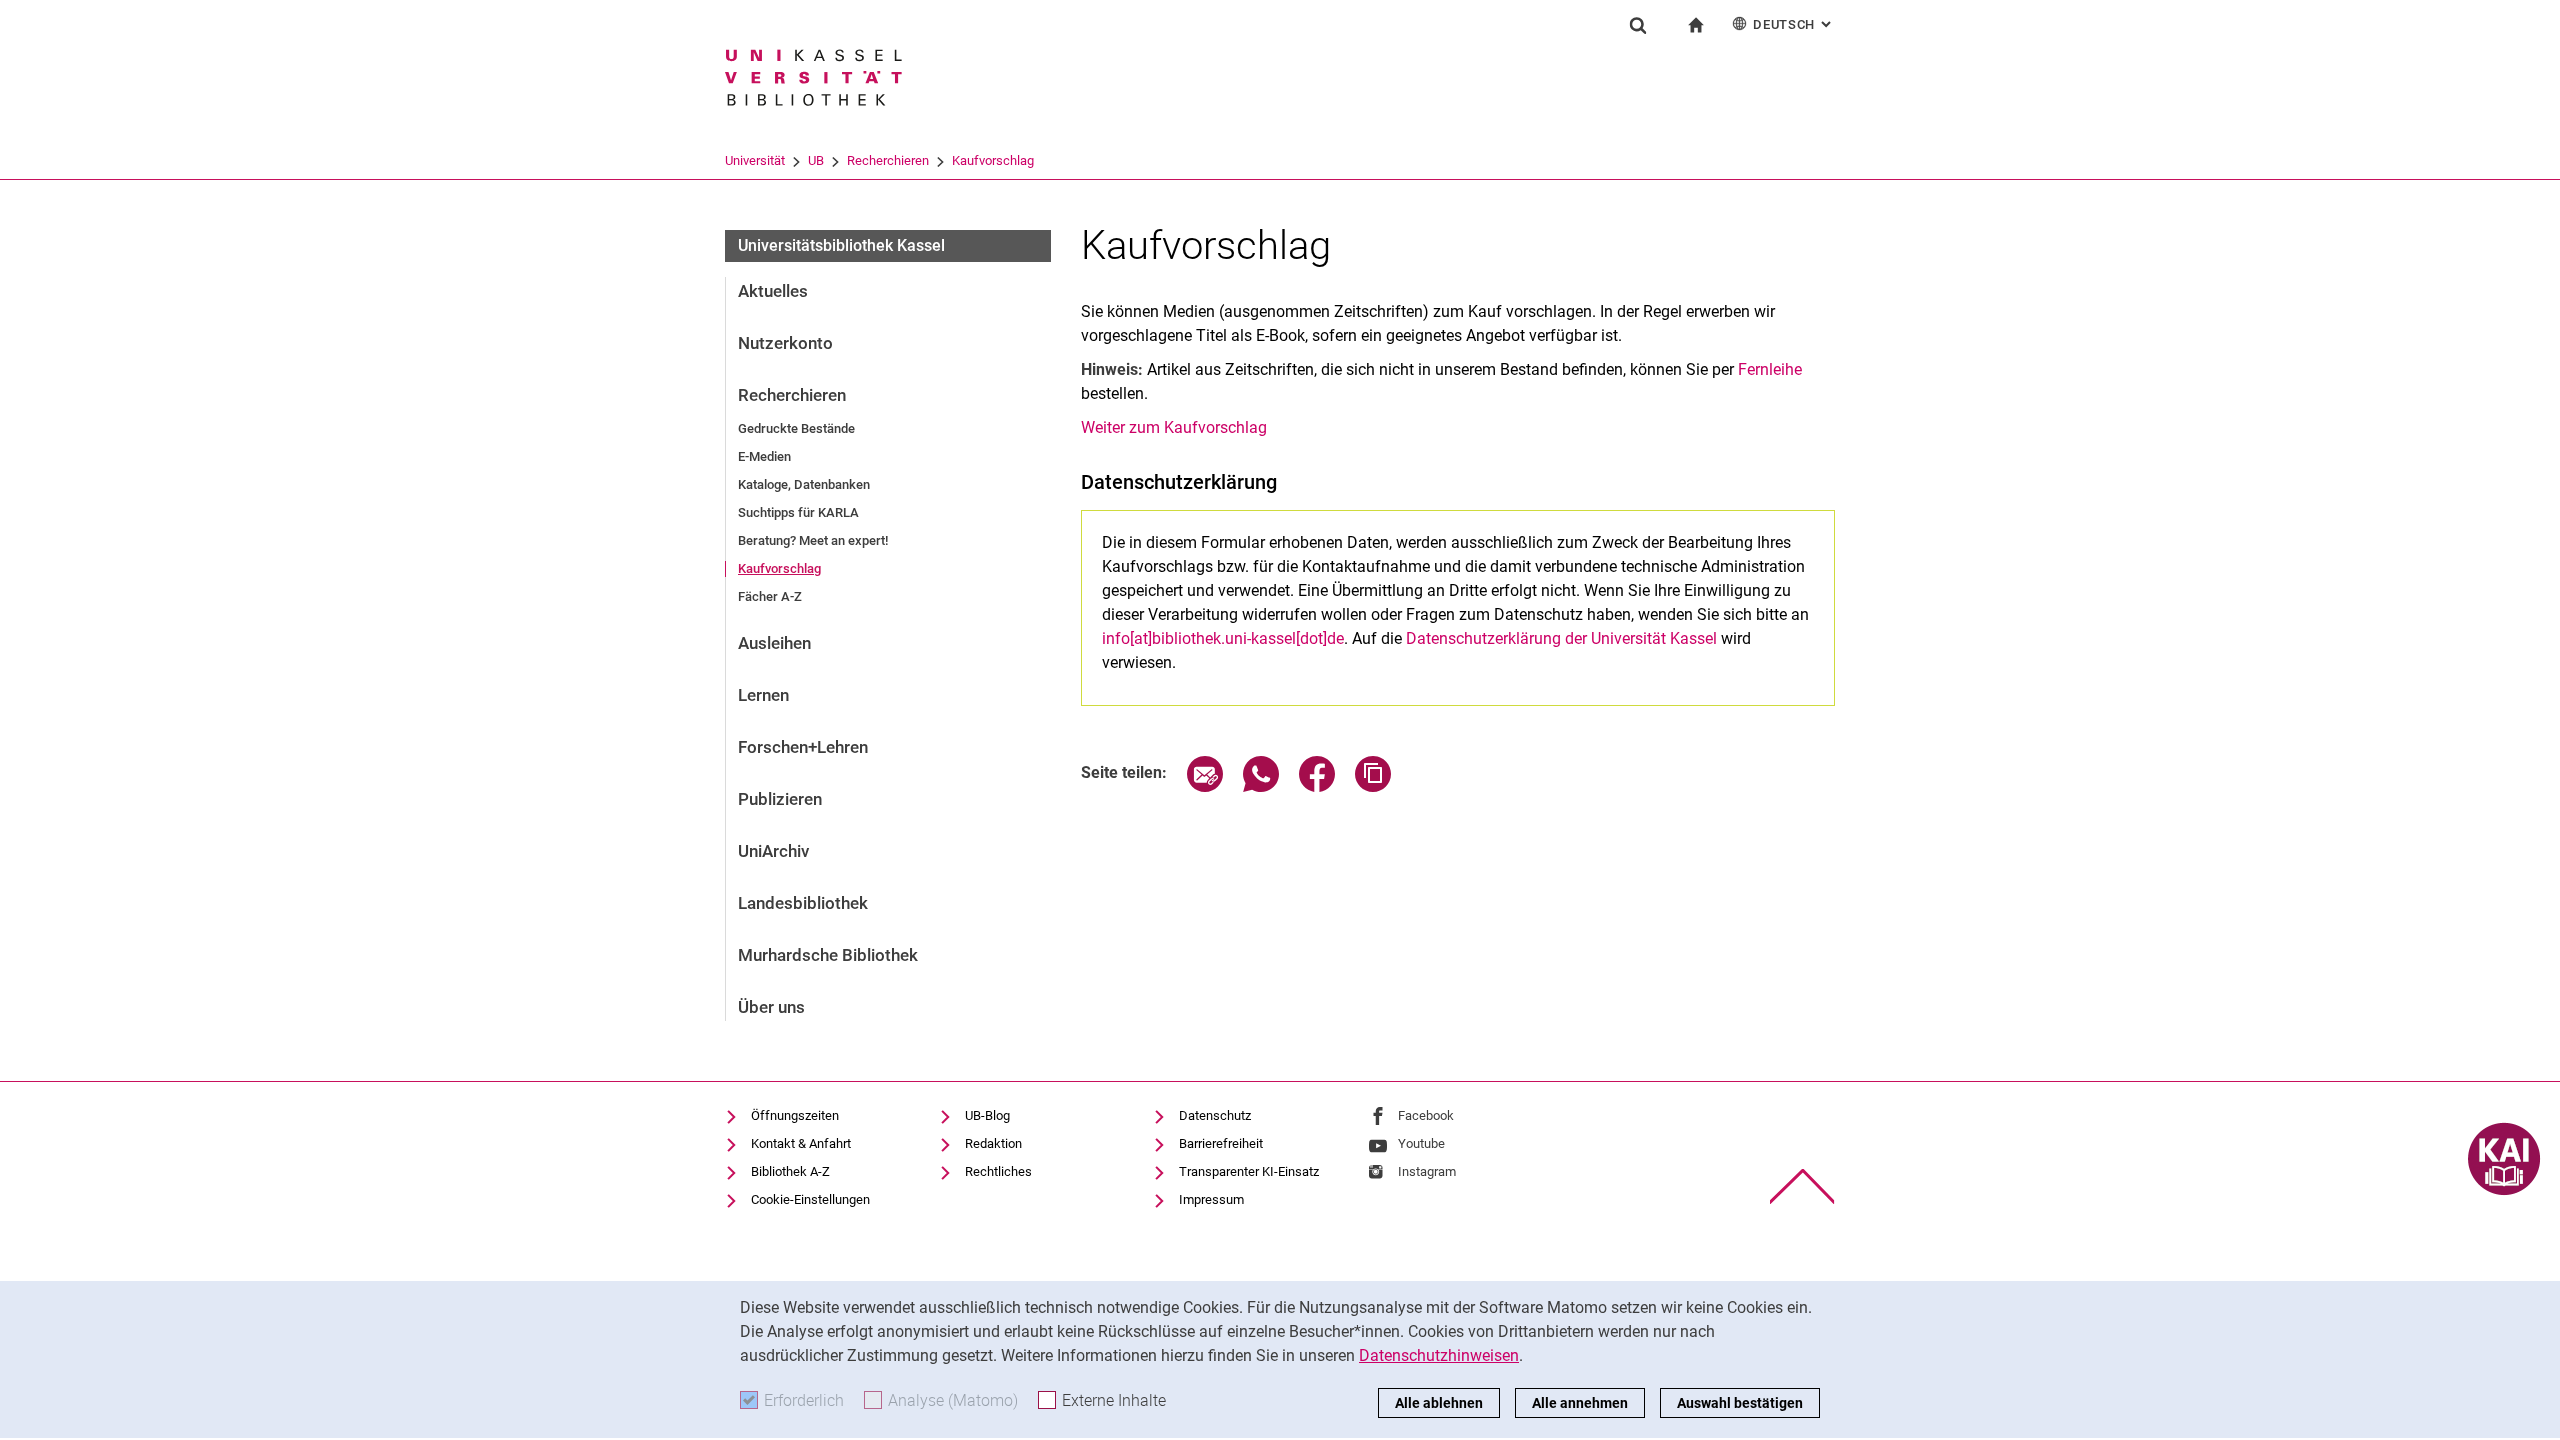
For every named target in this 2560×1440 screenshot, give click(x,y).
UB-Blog (987, 1115)
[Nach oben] (1802, 1186)
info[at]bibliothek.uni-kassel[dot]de (1223, 638)
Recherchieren (888, 160)
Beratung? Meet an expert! (813, 540)
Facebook (1426, 1115)
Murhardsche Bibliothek (828, 955)
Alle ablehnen (1439, 1403)
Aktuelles (773, 291)
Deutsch (1794, 24)
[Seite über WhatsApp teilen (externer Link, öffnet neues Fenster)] (1261, 786)
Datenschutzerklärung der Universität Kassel (1561, 638)
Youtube (1421, 1143)
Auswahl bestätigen (1740, 1403)
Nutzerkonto (785, 343)
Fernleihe (1770, 369)
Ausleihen (774, 643)
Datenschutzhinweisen (1439, 1355)
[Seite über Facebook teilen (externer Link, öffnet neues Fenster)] (1317, 786)
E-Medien (764, 456)
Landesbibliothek (803, 903)
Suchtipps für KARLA (798, 512)
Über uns (771, 1007)
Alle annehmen (1580, 1403)
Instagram (1427, 1171)
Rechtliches (998, 1171)
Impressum (1211, 1199)
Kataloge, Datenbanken (804, 484)
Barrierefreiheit (1221, 1143)
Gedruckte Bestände (796, 428)
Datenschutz (1215, 1115)
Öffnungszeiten (795, 1115)
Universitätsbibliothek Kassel (841, 245)
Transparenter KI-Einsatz (1249, 1171)
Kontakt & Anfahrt (801, 1143)
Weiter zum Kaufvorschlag (1174, 427)
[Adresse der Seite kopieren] (1373, 786)
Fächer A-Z (770, 596)
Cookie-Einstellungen (810, 1199)
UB (816, 160)
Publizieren (780, 799)
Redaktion (993, 1143)
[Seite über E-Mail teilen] (1205, 786)
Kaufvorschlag (993, 160)
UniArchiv (773, 851)
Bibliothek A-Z (790, 1171)
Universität (755, 160)
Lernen (763, 695)
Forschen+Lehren (803, 747)
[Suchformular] (1638, 25)
